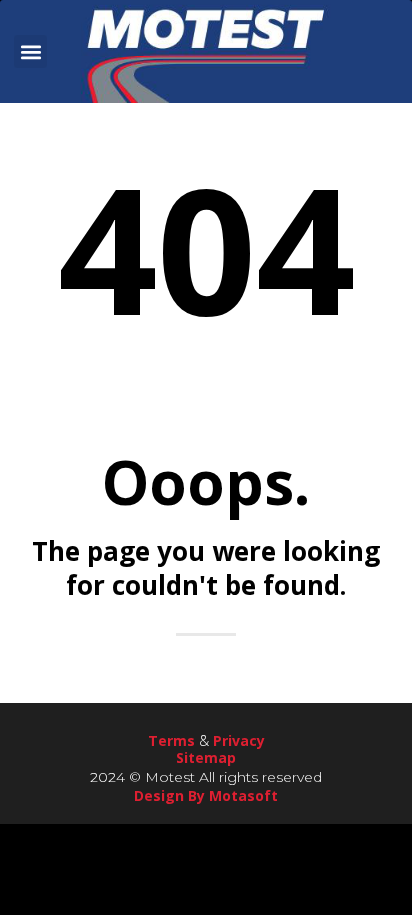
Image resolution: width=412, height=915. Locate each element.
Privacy (239, 740)
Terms (171, 740)
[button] (30, 51)
